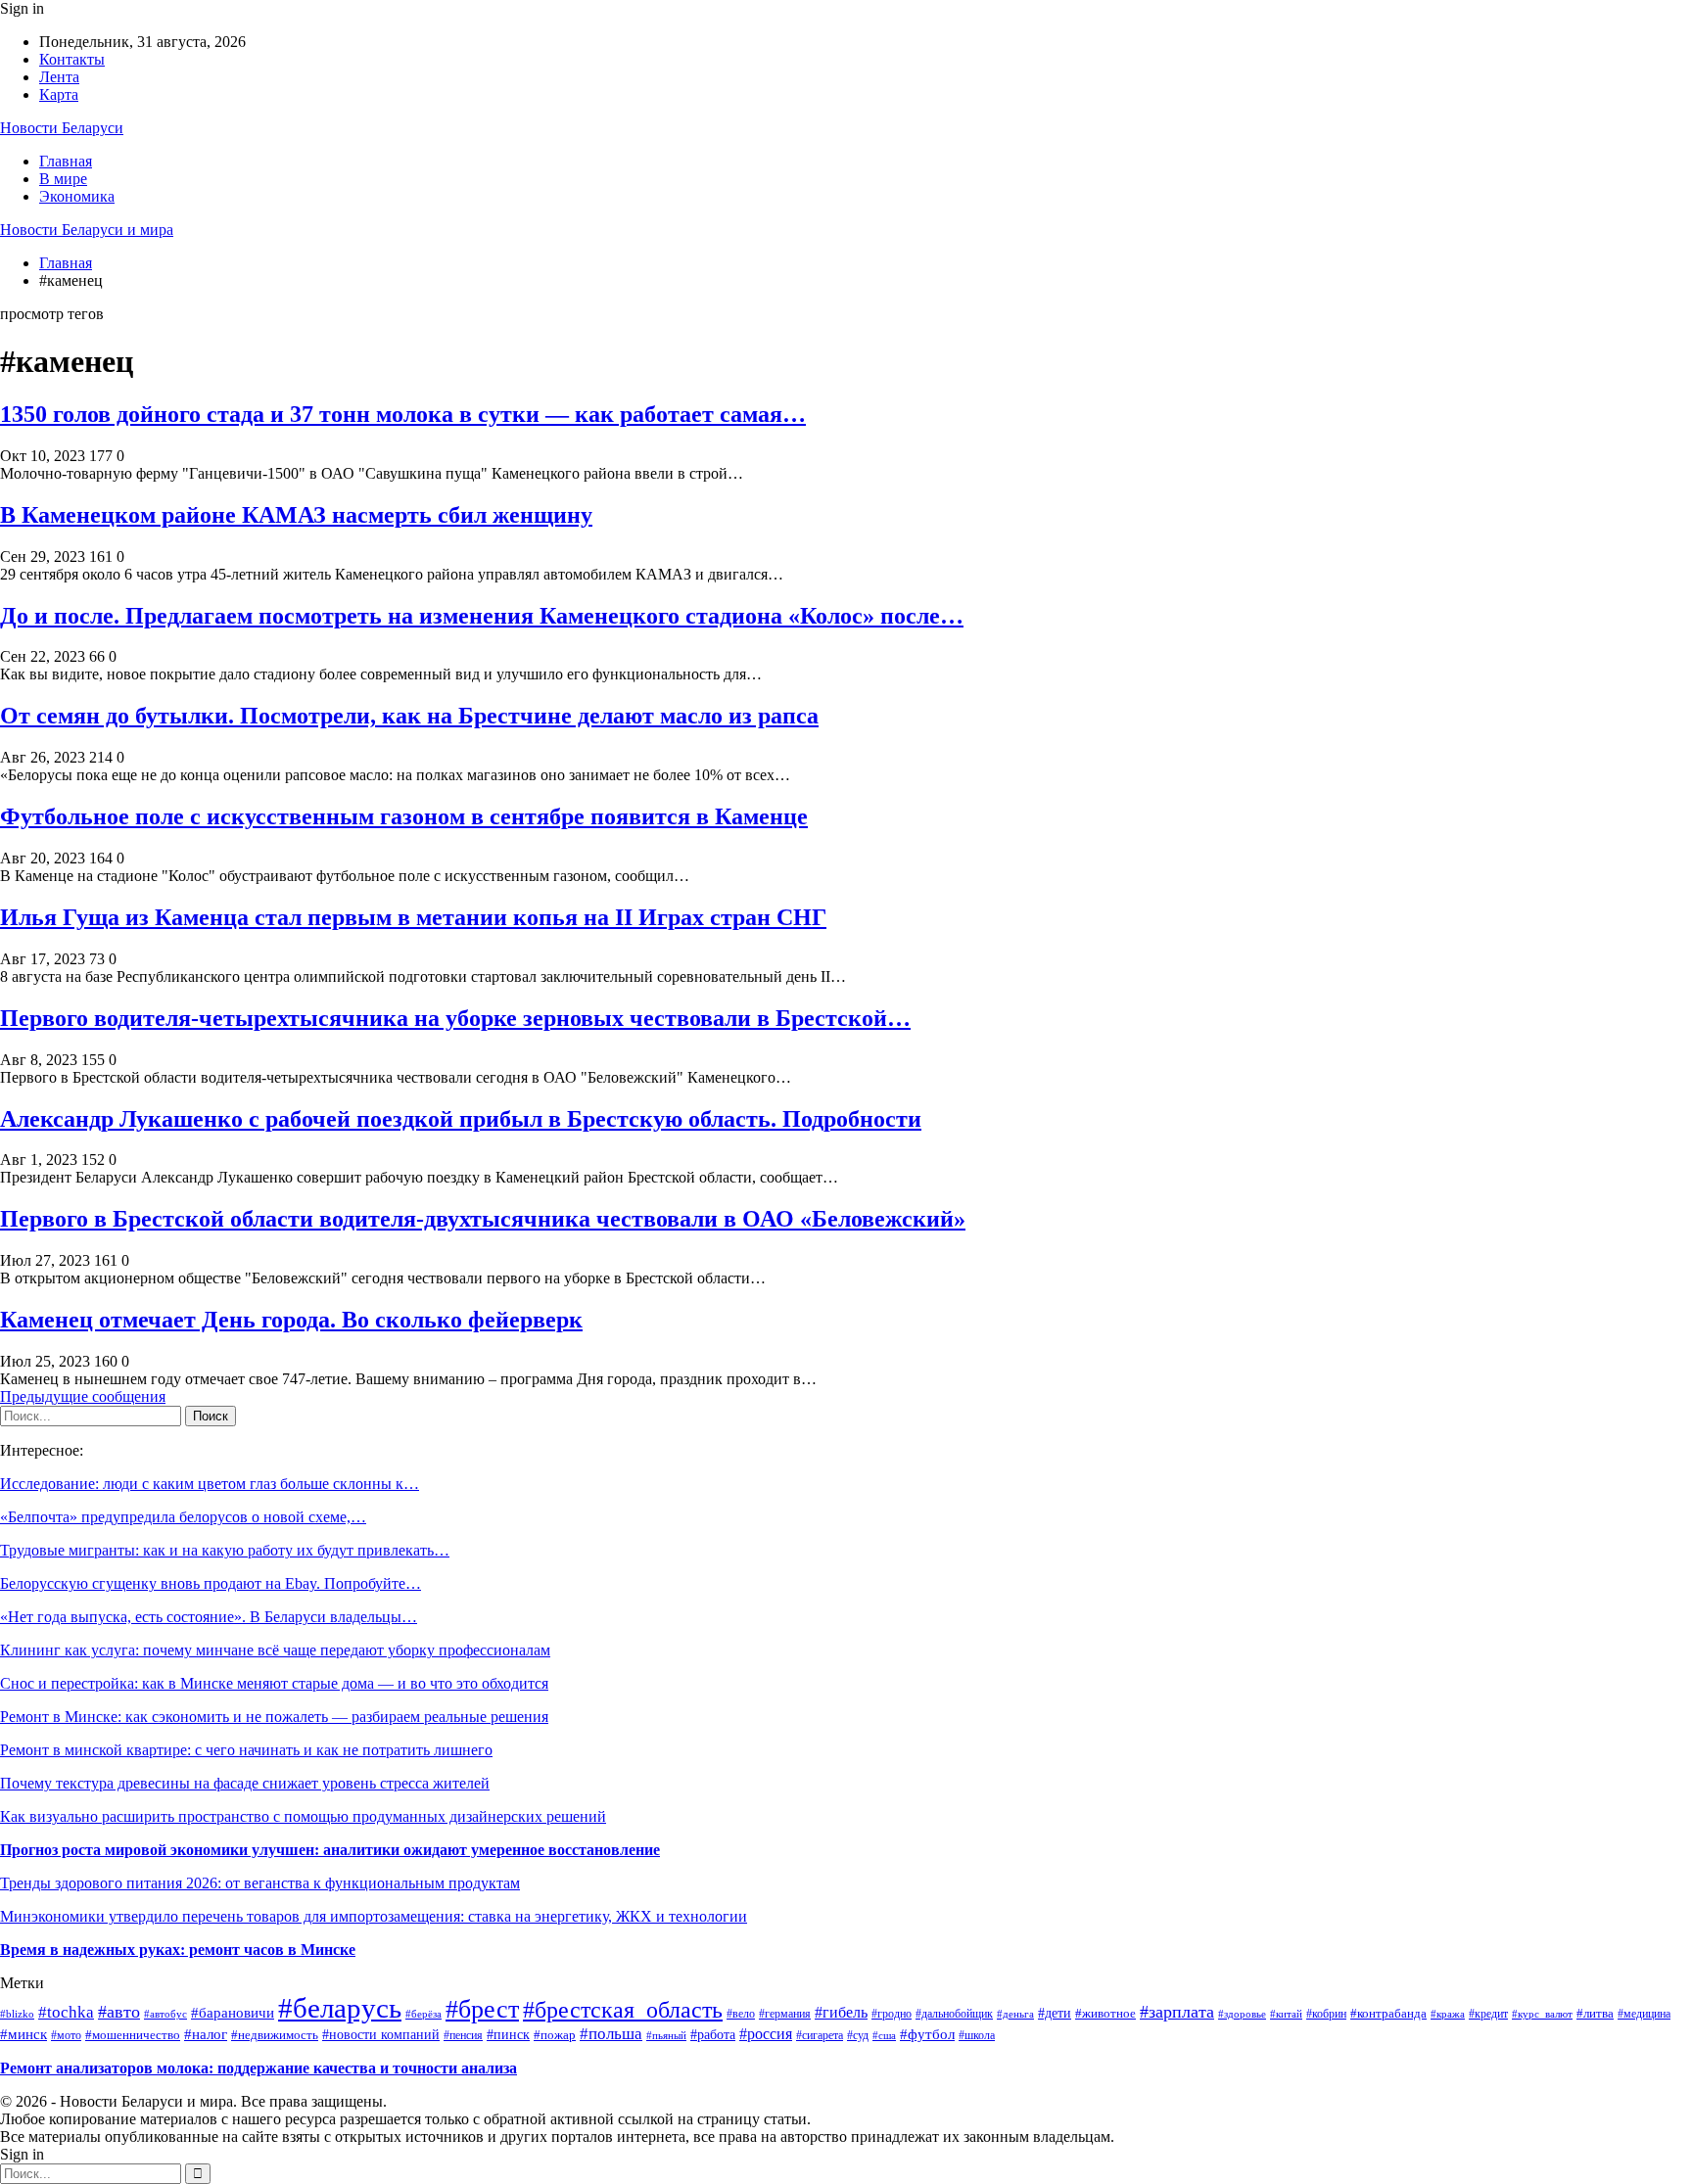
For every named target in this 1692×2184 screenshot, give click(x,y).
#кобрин (1326, 2014)
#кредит (1488, 2014)
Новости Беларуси (62, 128)
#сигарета (820, 2035)
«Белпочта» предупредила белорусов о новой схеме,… (183, 1517)
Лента (59, 77)
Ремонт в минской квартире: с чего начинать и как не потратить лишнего (246, 1750)
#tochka (66, 2012)
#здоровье (1242, 2014)
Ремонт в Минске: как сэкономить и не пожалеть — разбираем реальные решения (274, 1717)
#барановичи (233, 2013)
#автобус (165, 2014)
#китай (1286, 2014)
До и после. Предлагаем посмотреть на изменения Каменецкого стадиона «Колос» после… (482, 616)
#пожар (555, 2035)
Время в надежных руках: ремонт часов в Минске (178, 1950)
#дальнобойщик (954, 2014)
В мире (63, 179)
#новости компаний (381, 2035)
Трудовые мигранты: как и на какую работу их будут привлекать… (225, 1550)
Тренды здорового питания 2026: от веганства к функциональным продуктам (260, 1883)
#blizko (17, 2014)
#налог (206, 2034)
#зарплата (1177, 2012)
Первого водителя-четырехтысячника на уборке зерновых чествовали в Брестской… (455, 1018)
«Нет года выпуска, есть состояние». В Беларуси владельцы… (209, 1617)
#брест (482, 2009)
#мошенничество (133, 2035)
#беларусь (340, 2008)
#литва (1595, 2013)
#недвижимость (275, 2035)
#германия (785, 2014)
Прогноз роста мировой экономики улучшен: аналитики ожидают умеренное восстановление (330, 1850)
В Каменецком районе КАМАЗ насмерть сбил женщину (296, 515)
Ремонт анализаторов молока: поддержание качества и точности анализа (258, 2068)
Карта (59, 94)
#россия (766, 2034)
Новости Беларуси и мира (87, 230)
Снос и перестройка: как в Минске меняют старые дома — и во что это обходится (274, 1683)
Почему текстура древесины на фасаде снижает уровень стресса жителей (245, 1783)
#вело (741, 2014)
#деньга (1015, 2014)
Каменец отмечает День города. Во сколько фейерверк (291, 1320)
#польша (611, 2034)
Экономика (77, 196)
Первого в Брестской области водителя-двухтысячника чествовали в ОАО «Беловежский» (483, 1219)
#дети (1055, 2013)
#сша (884, 2035)
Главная (66, 161)
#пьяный (666, 2035)
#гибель (841, 2012)
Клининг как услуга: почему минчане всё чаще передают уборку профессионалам (275, 1650)
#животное (1105, 2013)
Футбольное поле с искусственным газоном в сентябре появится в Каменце (404, 816)
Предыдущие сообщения (83, 1396)
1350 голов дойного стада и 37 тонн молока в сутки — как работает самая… (403, 414)
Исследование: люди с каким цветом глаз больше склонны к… (210, 1484)
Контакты (72, 59)
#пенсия (463, 2036)
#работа (713, 2034)
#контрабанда (1388, 2013)
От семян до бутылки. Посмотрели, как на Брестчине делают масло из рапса (409, 716)
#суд (858, 2035)
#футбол (927, 2034)
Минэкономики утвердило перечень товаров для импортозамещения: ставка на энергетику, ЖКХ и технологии (374, 1916)
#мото (66, 2035)
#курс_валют (1542, 2014)
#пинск (508, 2035)
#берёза (423, 2014)
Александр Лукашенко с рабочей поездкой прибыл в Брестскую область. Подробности (461, 1119)
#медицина (1644, 2014)
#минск (23, 2034)
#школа (977, 2035)
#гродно (892, 2014)
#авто (119, 2012)
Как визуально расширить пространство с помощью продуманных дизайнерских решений (303, 1816)
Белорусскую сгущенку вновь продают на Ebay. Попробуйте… (211, 1583)
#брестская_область (623, 2010)
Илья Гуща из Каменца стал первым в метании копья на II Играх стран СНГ (413, 917)
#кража (1448, 2014)
